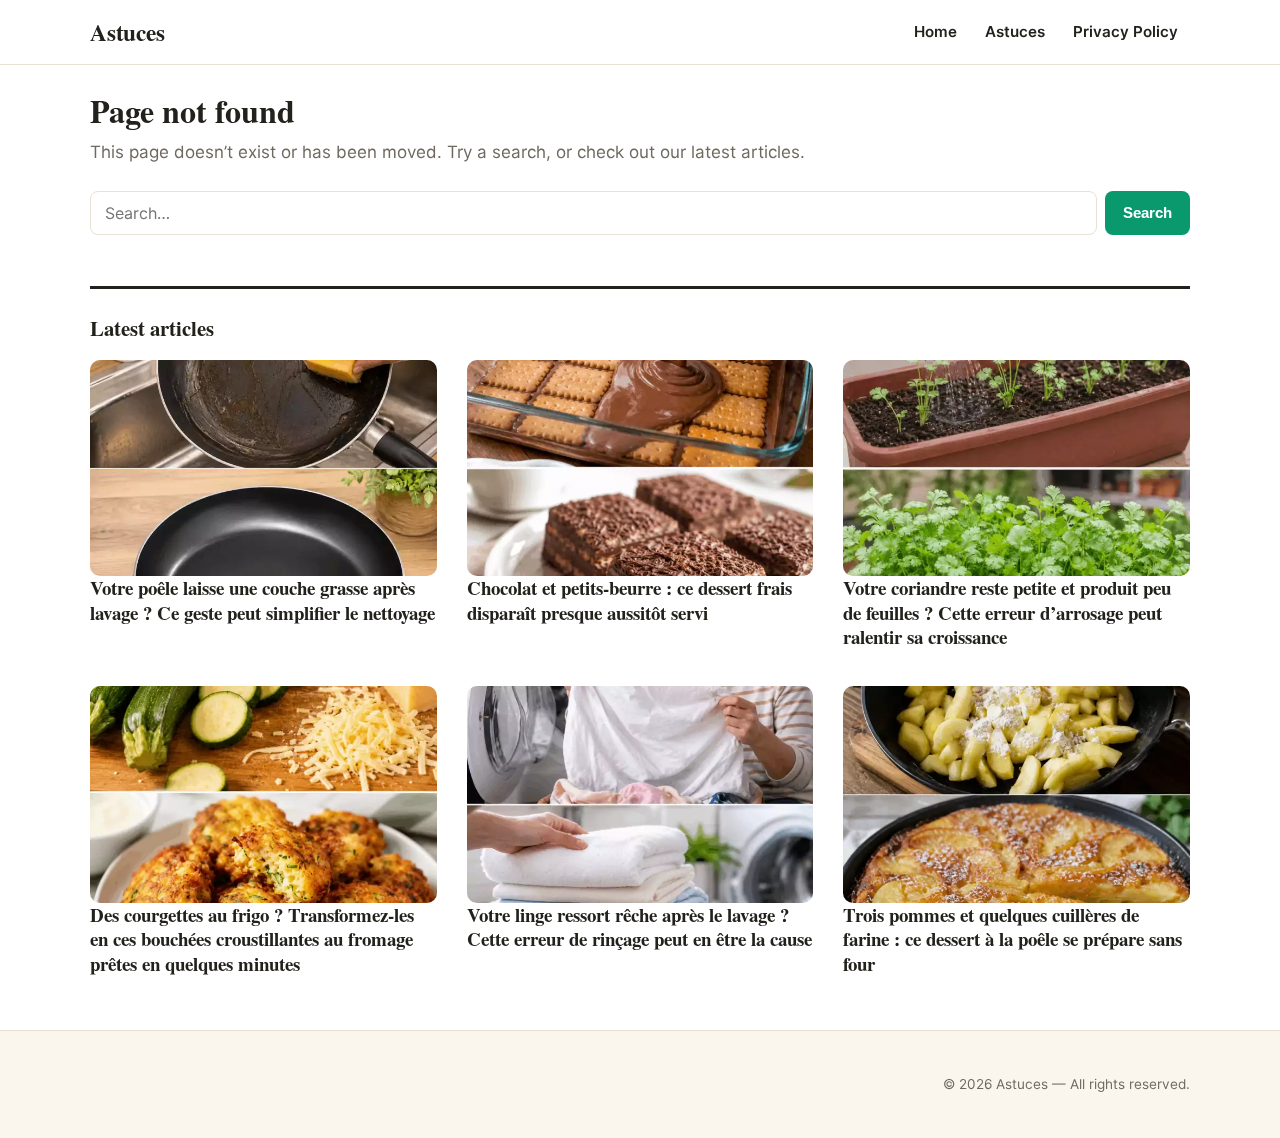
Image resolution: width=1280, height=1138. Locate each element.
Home (935, 31)
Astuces (1015, 31)
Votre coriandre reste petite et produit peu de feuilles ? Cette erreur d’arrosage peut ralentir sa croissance (1007, 612)
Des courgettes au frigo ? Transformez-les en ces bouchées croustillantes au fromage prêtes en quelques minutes (252, 939)
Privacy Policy (1125, 31)
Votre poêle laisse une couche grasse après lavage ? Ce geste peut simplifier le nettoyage (262, 600)
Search (1147, 212)
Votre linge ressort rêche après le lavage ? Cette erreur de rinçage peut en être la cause (639, 927)
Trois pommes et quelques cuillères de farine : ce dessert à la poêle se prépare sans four (1012, 939)
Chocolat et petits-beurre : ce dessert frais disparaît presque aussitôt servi (629, 600)
